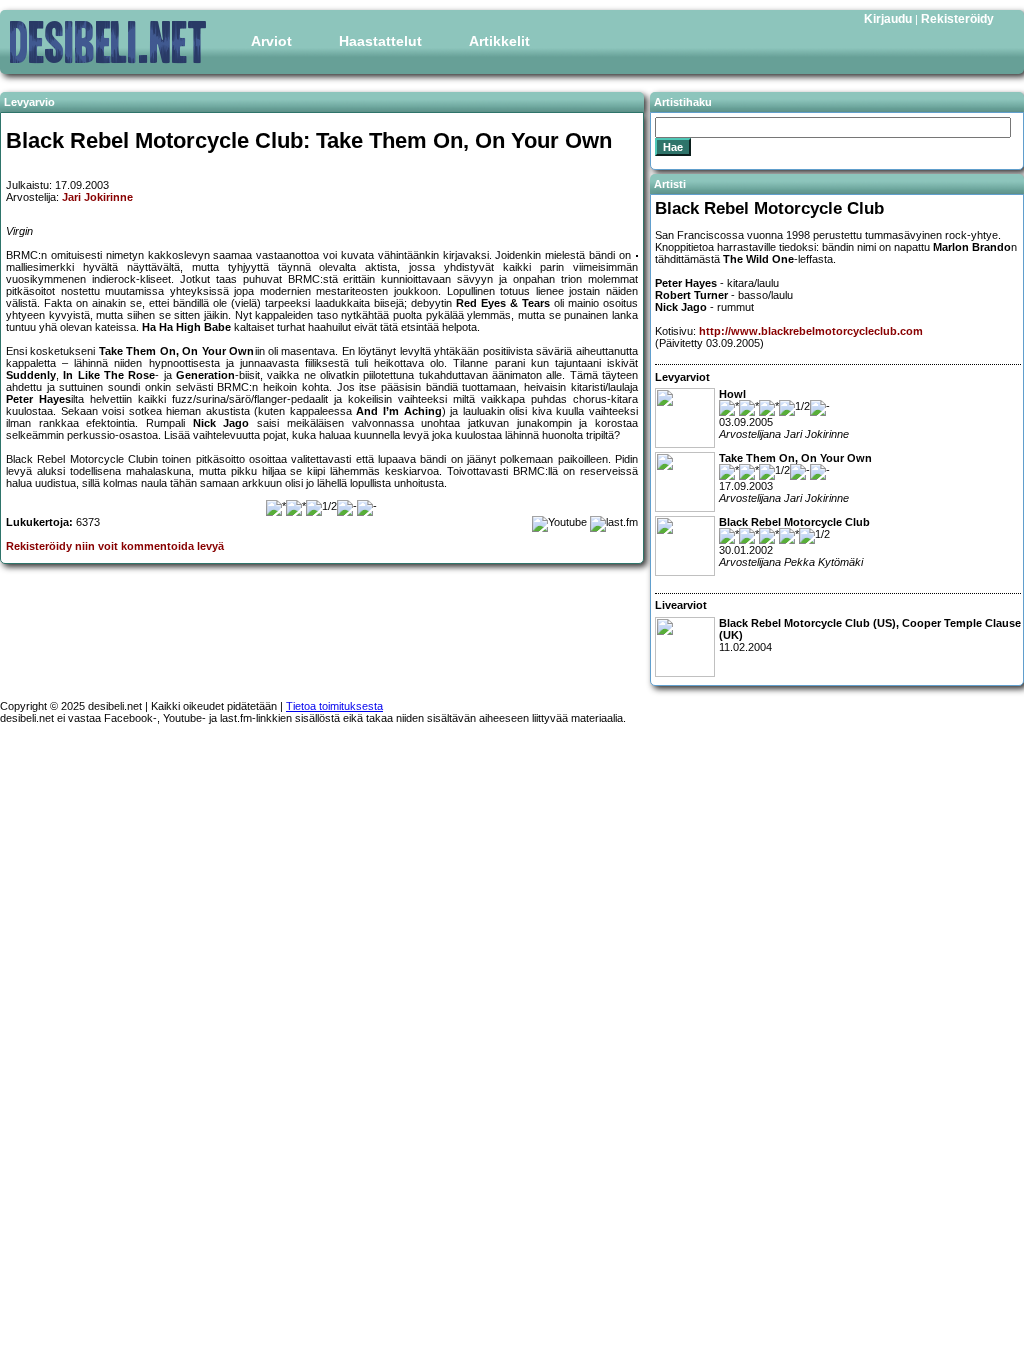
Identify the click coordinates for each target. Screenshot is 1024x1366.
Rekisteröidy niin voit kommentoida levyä (115, 546)
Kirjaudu (888, 19)
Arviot (271, 41)
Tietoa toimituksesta (334, 706)
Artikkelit (499, 41)
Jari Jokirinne (97, 197)
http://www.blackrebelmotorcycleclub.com (811, 331)
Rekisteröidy (957, 19)
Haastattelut (380, 41)
